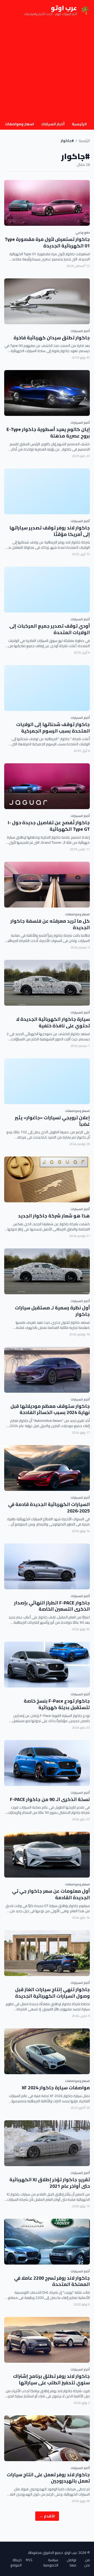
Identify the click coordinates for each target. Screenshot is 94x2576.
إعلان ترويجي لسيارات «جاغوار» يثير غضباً (52, 1121)
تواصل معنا (72, 2562)
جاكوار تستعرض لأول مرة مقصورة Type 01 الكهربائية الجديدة (47, 242)
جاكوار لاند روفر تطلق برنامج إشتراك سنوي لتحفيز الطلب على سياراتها (51, 2379)
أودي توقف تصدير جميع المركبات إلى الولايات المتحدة (50, 629)
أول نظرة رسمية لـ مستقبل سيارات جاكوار (52, 1311)
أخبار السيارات (53, 124)
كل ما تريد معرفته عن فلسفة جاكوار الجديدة (50, 924)
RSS (29, 2560)
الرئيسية (79, 124)
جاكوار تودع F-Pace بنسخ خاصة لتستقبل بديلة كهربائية (57, 1704)
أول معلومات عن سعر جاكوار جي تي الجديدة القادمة (51, 1894)
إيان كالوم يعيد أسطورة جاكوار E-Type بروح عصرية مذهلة (48, 433)
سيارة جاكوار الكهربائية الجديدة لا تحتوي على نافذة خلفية (53, 1022)
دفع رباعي (83, 232)
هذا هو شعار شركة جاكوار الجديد (54, 1216)
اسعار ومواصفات (19, 124)
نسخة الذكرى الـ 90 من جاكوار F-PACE (50, 1799)
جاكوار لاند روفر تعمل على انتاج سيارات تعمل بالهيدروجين (48, 2478)
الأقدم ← (47, 2516)
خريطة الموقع (16, 2562)
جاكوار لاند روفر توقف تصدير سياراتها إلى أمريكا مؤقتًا (50, 531)
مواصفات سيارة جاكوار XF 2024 (56, 2088)
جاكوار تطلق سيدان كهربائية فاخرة (52, 338)
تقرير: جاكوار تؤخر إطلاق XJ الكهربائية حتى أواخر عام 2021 (50, 2183)
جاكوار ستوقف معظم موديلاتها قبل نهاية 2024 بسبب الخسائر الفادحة (50, 1409)
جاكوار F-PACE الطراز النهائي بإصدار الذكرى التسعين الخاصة (52, 1606)
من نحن (87, 2562)
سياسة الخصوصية (51, 2562)
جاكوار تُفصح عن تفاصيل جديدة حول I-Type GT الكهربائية (49, 826)
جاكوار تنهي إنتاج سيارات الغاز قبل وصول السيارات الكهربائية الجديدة (52, 1993)
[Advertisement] (47, 70)
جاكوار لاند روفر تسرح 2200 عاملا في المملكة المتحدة (52, 2281)
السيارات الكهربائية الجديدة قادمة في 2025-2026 (49, 1508)
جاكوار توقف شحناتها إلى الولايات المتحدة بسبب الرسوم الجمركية (53, 728)
